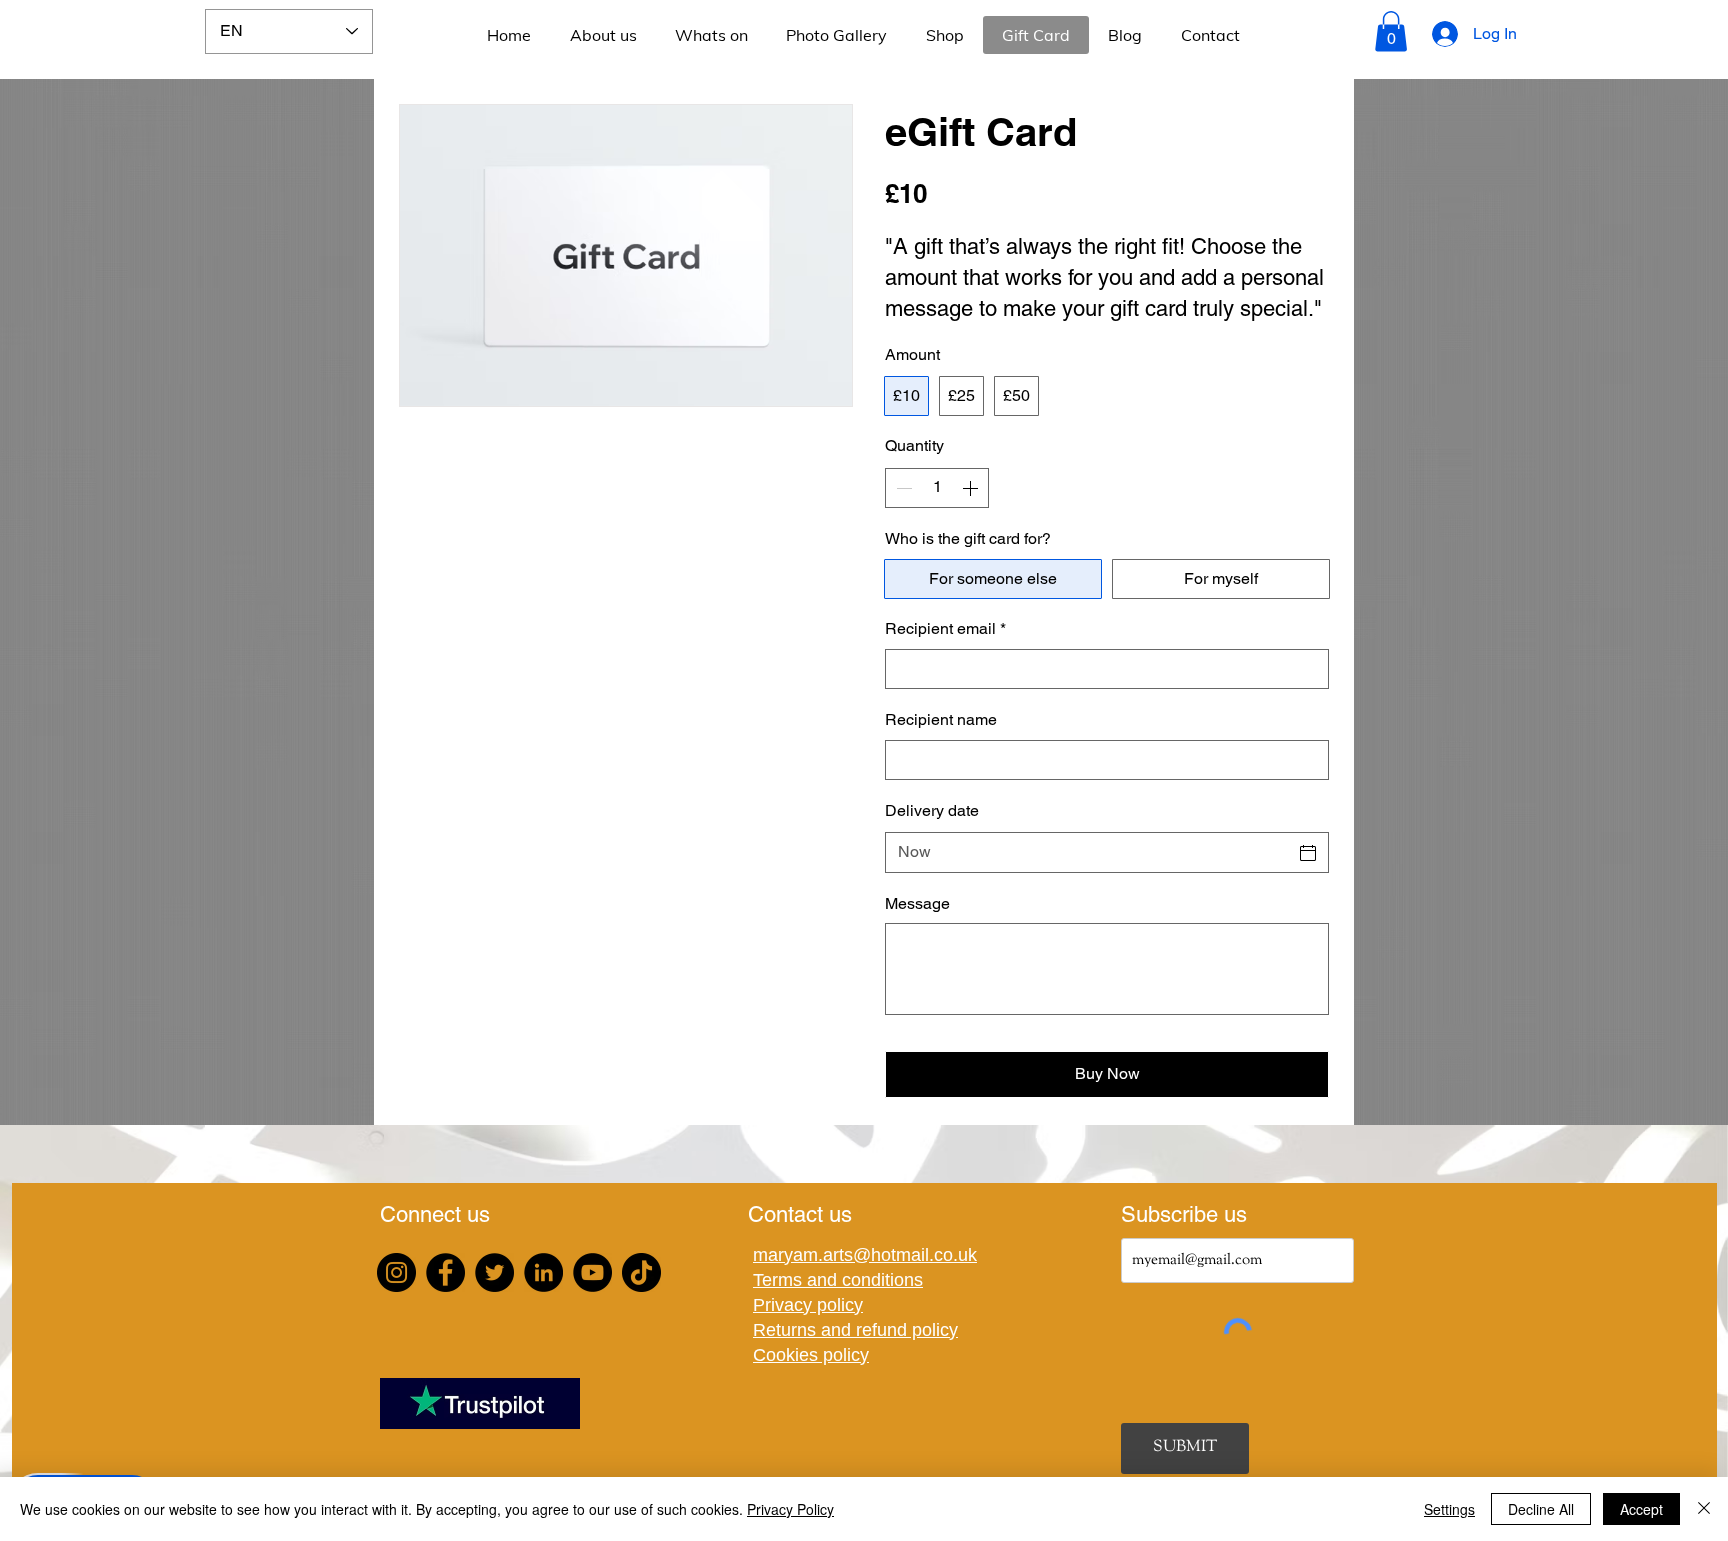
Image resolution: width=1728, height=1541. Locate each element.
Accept (1641, 1509)
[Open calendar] (1308, 853)
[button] (1391, 31)
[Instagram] (396, 1272)
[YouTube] (592, 1272)
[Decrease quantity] (902, 488)
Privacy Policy (790, 1509)
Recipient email (945, 628)
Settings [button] (1449, 1509)
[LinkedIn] (543, 1272)
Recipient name (941, 719)
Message (917, 903)
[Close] (1704, 1509)
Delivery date (932, 810)
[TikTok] (641, 1272)
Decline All (1541, 1509)
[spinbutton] (937, 488)
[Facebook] (445, 1272)
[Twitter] (494, 1272)
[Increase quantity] (972, 488)
